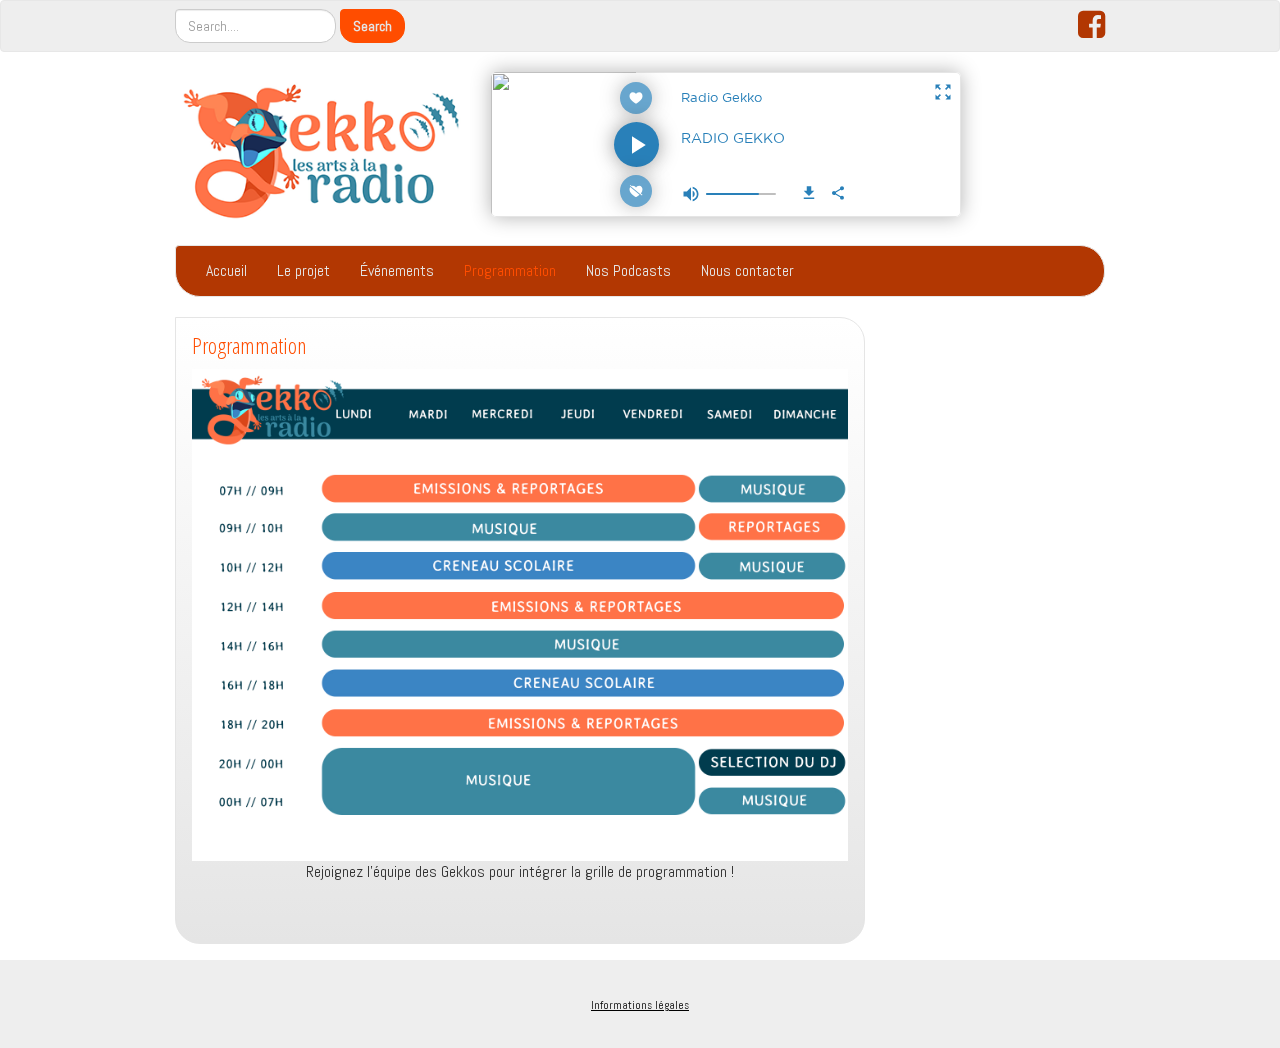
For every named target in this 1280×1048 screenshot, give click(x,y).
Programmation (510, 270)
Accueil (226, 270)
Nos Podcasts (628, 270)
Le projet (303, 270)
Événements (397, 270)
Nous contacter (747, 270)
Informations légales (640, 1005)
